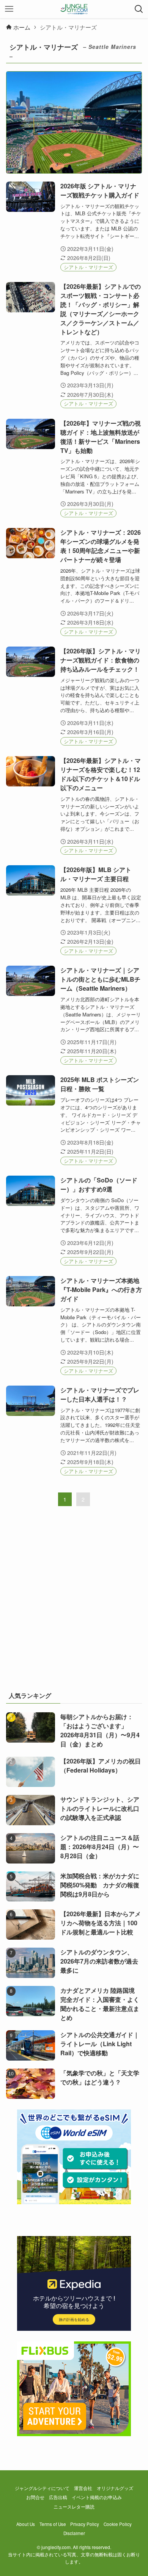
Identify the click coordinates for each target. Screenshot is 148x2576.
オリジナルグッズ (115, 2488)
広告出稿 (58, 2497)
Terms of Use (53, 2524)
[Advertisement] (74, 1604)
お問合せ (35, 2497)
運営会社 (83, 2488)
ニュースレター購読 (74, 2507)
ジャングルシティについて (42, 2488)
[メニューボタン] (9, 9)
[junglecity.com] (74, 9)
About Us (26, 2524)
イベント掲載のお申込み (97, 2497)
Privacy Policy (85, 2524)
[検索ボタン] (139, 9)
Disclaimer (74, 2533)
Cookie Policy (118, 2524)
